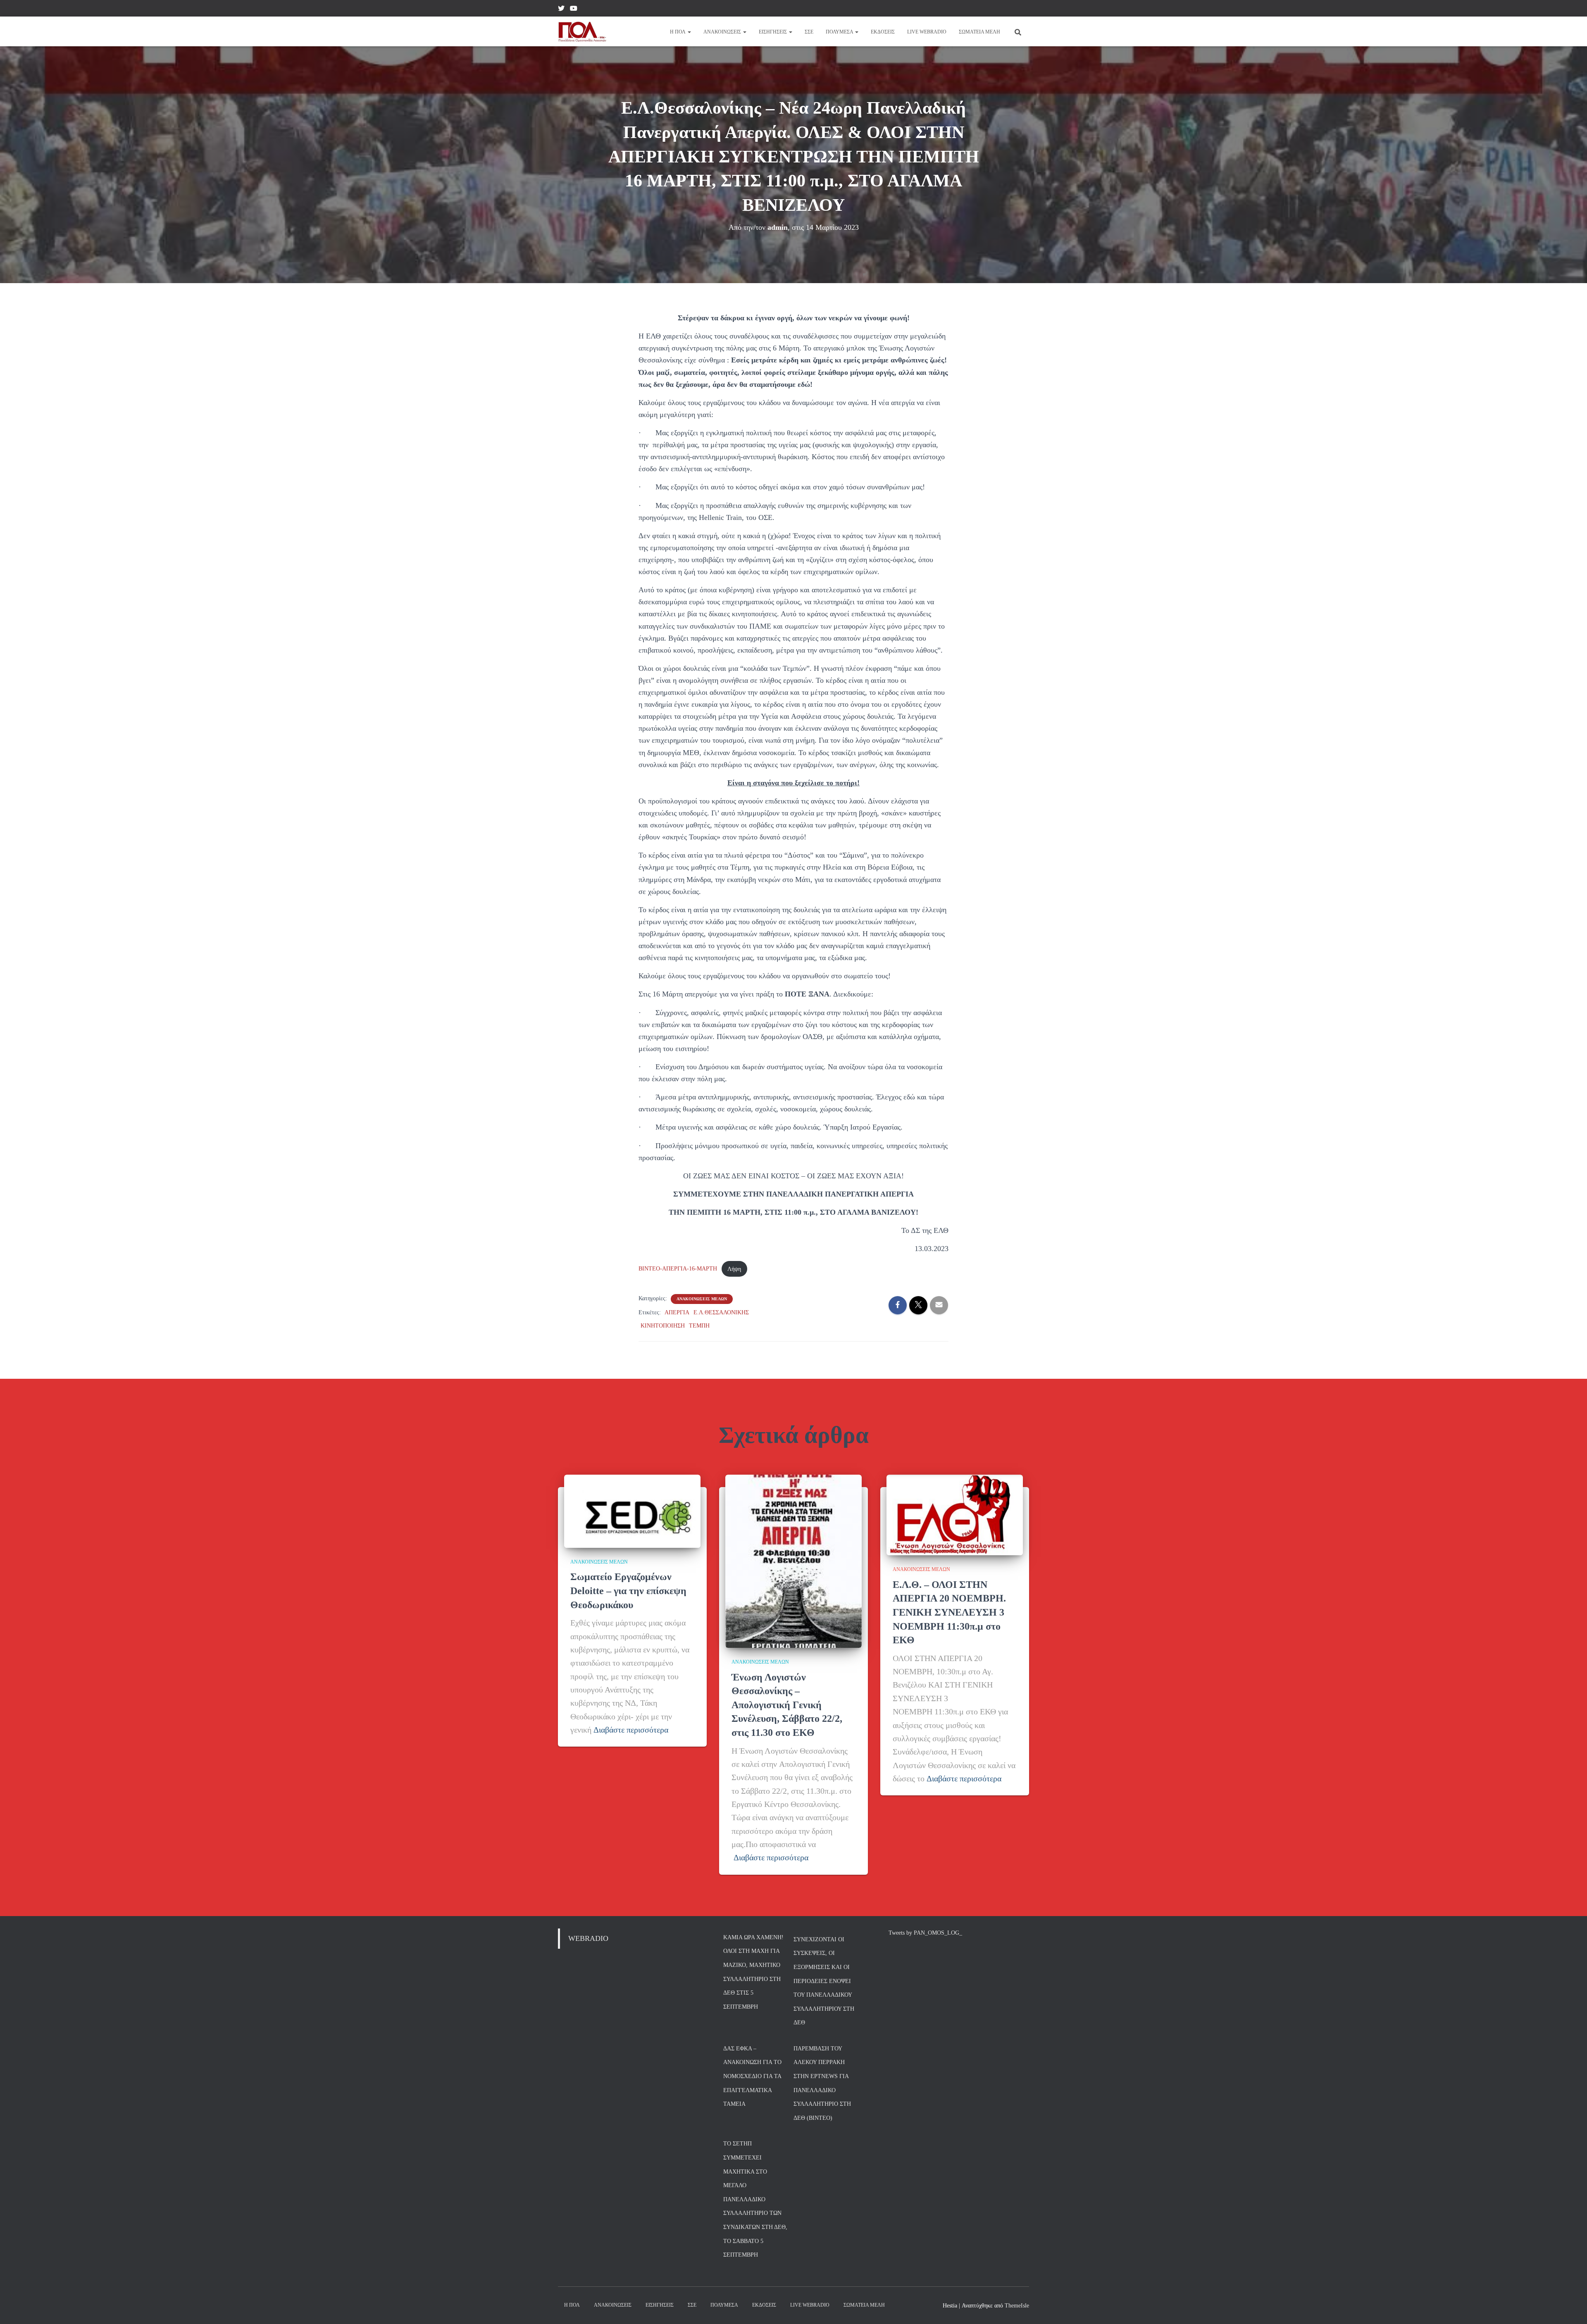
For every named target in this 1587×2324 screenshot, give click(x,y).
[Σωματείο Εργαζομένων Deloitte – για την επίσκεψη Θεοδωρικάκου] (632, 1511)
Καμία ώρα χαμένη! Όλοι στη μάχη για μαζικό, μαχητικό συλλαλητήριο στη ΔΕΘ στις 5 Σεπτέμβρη (753, 1972)
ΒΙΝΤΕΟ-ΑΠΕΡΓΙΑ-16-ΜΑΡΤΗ (678, 1269)
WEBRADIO (588, 1938)
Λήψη (734, 1269)
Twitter (561, 10)
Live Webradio (927, 32)
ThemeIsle (1017, 2306)
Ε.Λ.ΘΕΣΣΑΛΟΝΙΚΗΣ (721, 1312)
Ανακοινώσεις (723, 32)
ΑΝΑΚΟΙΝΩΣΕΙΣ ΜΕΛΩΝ (702, 1299)
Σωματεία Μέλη (979, 32)
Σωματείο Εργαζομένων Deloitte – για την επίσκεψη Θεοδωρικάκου (628, 1591)
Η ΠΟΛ (678, 32)
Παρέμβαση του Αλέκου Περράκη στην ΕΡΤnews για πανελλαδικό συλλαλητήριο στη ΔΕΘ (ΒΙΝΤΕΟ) (822, 2083)
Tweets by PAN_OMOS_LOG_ (925, 1933)
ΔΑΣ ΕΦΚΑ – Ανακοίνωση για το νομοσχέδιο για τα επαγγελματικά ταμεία (752, 2076)
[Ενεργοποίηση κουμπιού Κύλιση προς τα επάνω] (1571, 2307)
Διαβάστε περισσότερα (631, 1730)
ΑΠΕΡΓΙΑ (677, 1312)
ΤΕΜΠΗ (699, 1326)
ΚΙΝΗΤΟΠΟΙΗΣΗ (663, 1326)
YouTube (574, 10)
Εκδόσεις (883, 32)
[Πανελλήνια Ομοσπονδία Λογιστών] (582, 31)
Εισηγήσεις (773, 32)
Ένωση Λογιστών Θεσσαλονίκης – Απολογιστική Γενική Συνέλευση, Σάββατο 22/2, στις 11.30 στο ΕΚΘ (787, 1705)
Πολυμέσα (840, 32)
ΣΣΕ (809, 32)
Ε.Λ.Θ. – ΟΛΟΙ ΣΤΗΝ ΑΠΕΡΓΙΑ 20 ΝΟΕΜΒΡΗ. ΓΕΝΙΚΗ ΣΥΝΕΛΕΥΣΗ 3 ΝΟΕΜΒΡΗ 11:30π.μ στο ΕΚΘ (949, 1612)
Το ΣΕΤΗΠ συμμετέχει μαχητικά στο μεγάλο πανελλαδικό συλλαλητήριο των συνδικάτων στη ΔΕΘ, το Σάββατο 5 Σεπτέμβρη (755, 2199)
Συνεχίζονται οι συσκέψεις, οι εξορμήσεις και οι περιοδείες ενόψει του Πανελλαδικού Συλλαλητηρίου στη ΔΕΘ (824, 1981)
